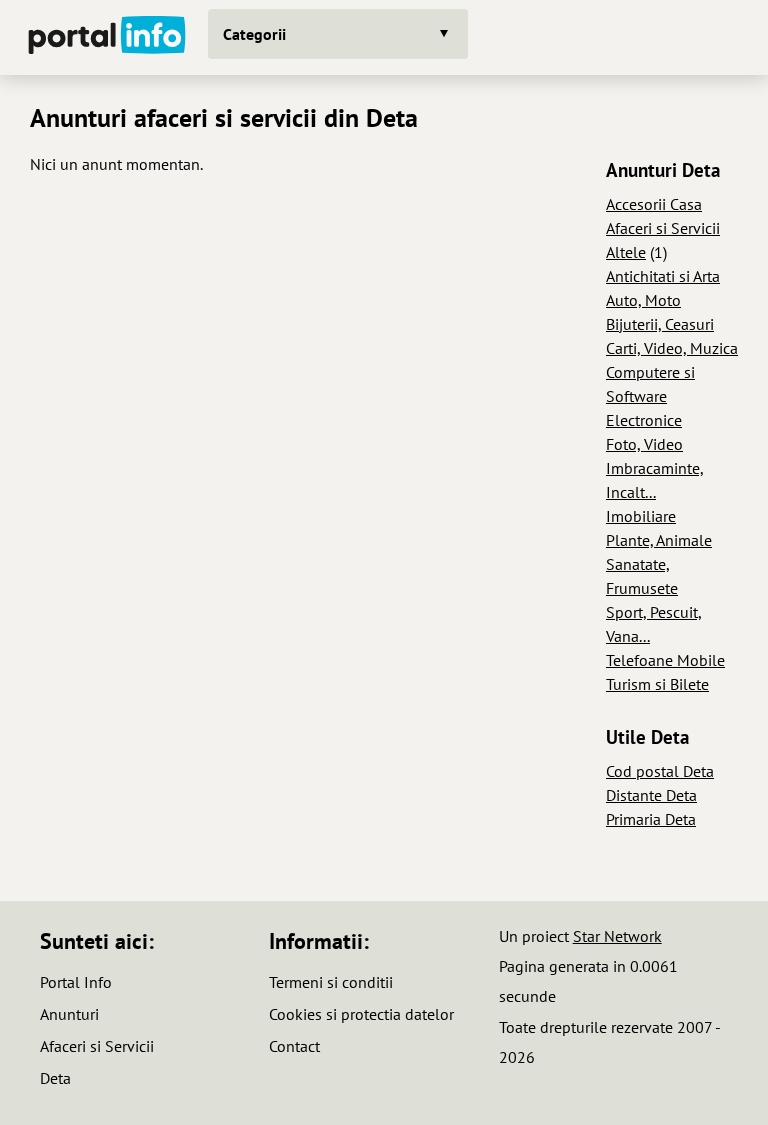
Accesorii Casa (654, 204)
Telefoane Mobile (665, 660)
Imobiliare (641, 516)
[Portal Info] (107, 37)
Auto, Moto (643, 300)
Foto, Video (644, 444)
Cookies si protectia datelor (361, 1014)
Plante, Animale (659, 540)
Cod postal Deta (660, 771)
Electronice (644, 420)
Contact (294, 1046)
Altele (626, 252)
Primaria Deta (651, 819)
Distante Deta (651, 795)
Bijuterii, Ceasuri (660, 324)
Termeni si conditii (331, 982)
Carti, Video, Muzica (672, 348)
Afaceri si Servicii (663, 228)
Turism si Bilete (657, 684)
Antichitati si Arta (663, 276)
